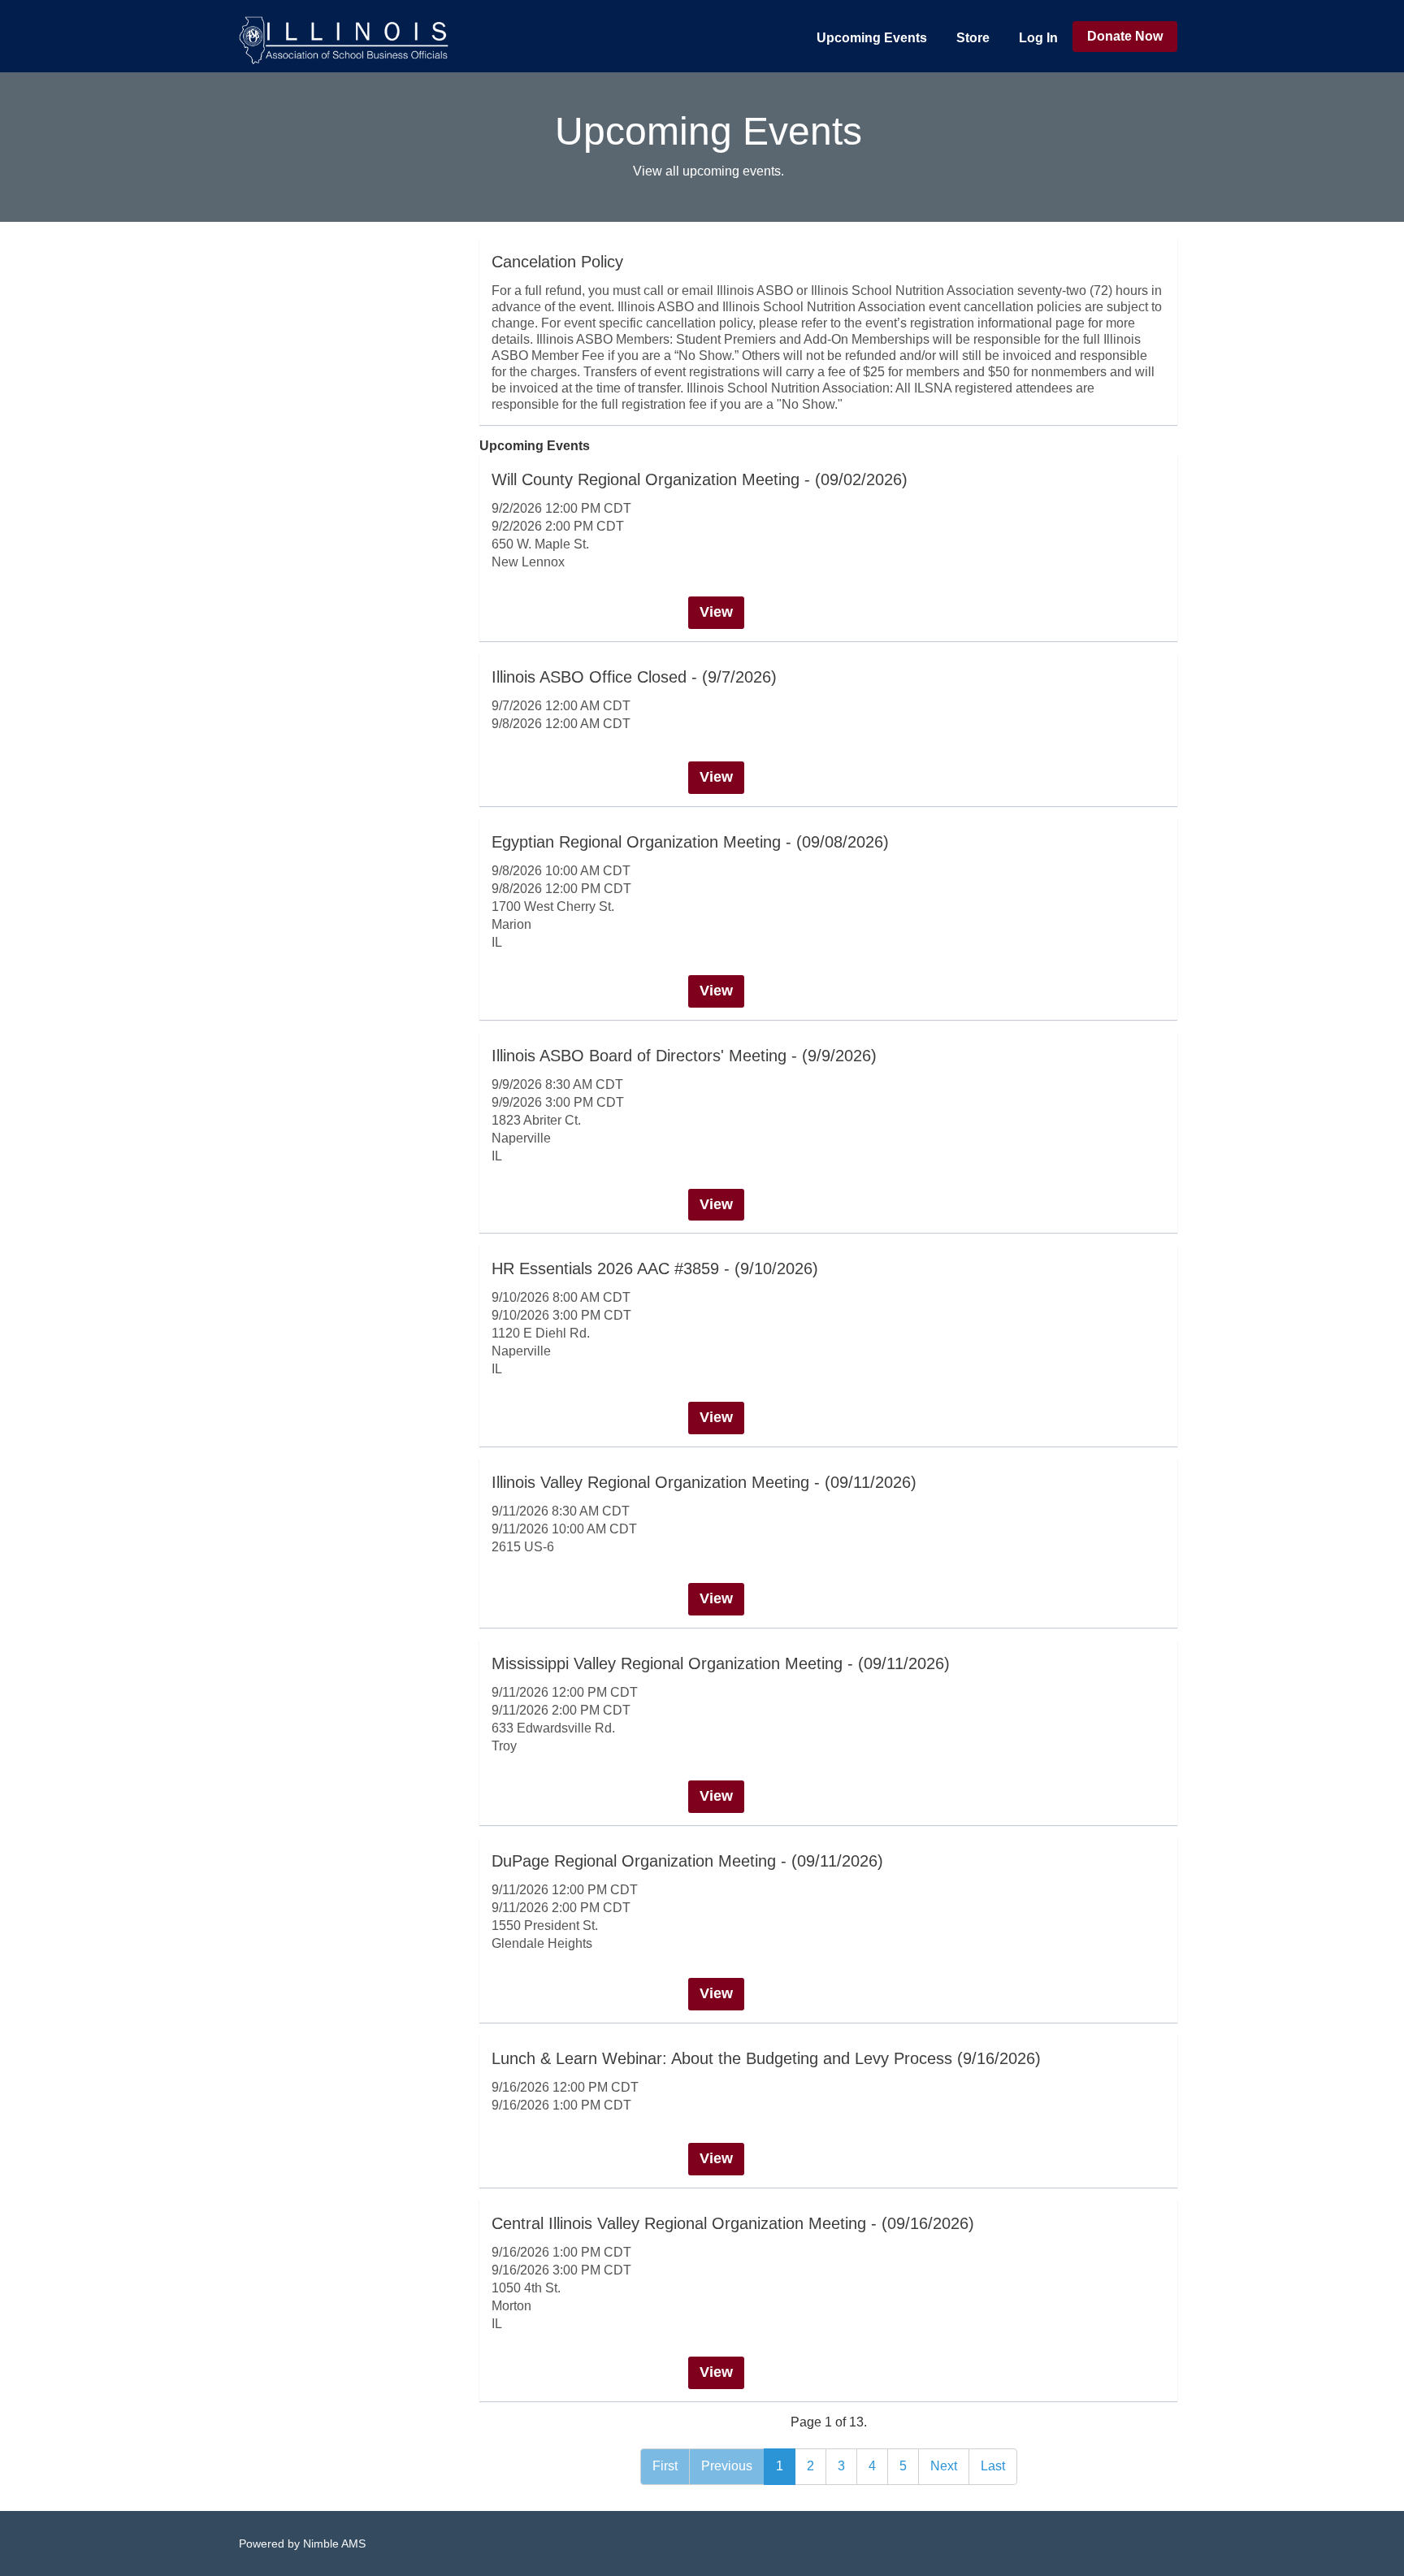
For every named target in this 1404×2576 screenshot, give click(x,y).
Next (944, 2466)
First (665, 2466)
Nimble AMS (334, 2543)
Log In (1038, 38)
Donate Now (1125, 36)
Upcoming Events (872, 38)
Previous (727, 2466)
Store (973, 38)
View (716, 612)
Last (993, 2466)
